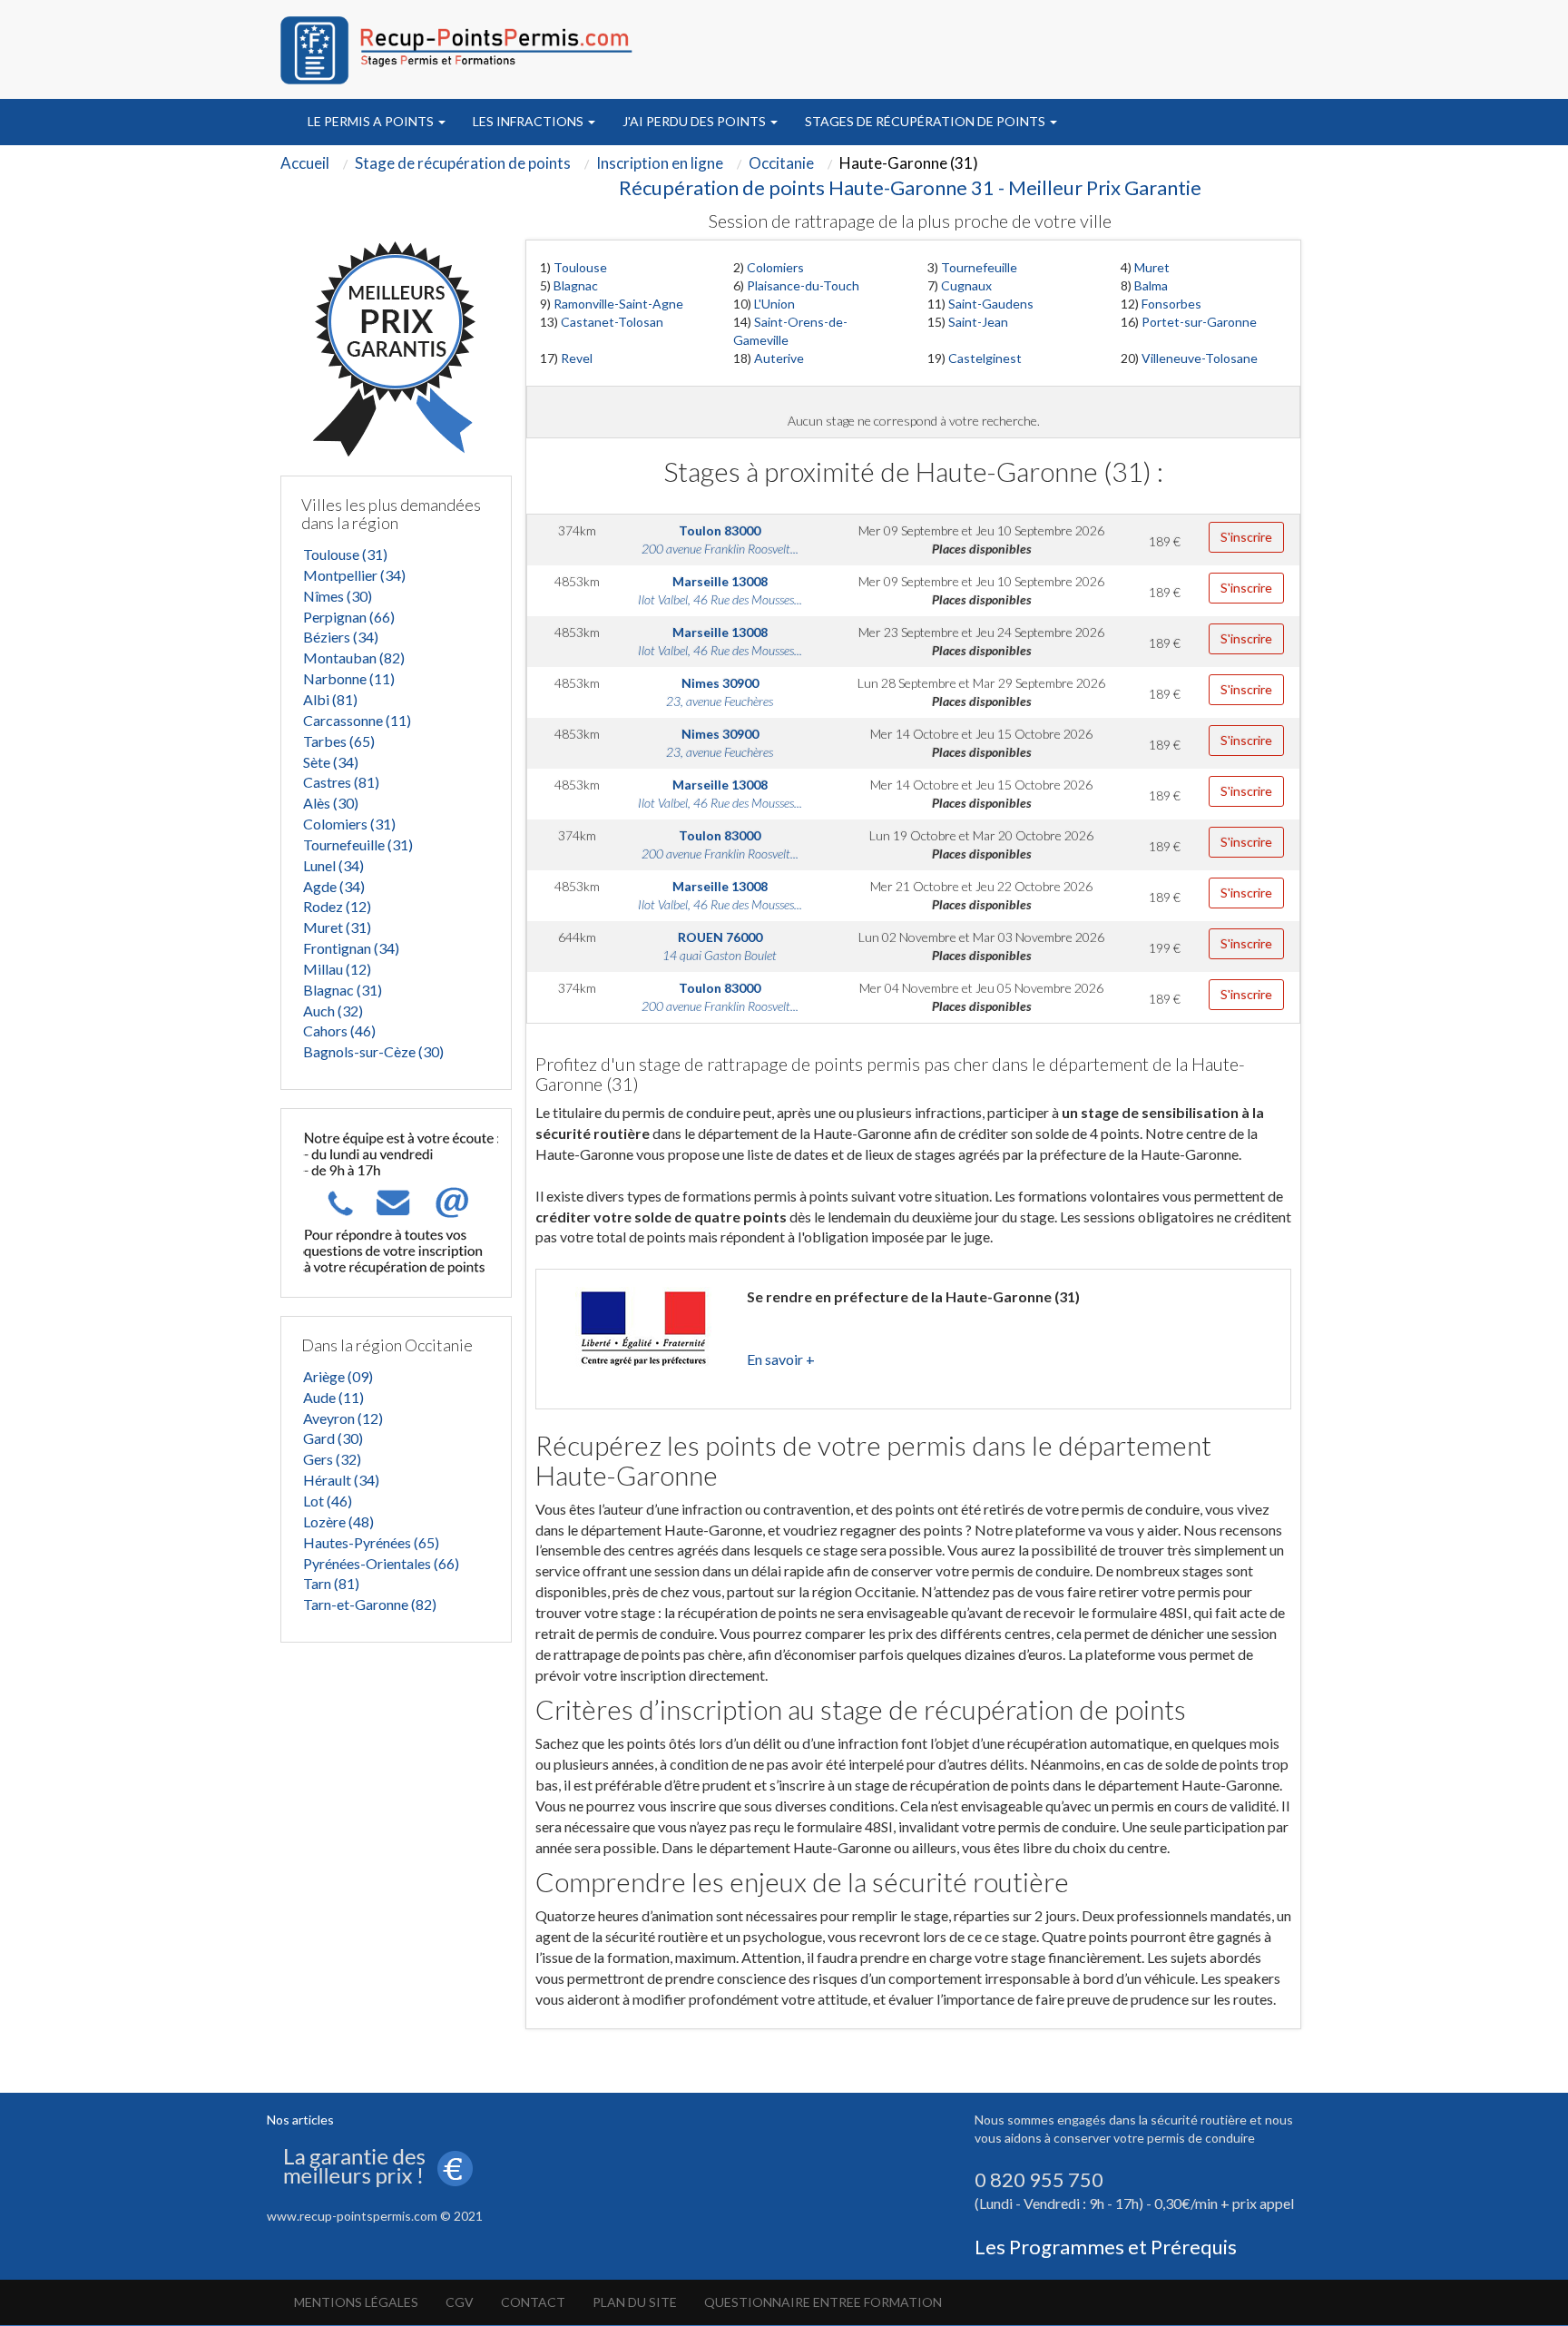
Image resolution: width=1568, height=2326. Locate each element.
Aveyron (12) (343, 1418)
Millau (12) (337, 969)
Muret (1152, 267)
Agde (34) (334, 886)
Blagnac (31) (343, 990)
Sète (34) (331, 762)
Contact (533, 2302)
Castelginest (985, 358)
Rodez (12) (337, 906)
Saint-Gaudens (991, 304)
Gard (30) (333, 1438)
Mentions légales (356, 2302)
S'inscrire (1246, 537)
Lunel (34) (333, 865)
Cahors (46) (339, 1031)
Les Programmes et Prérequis (1106, 2247)
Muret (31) (337, 927)
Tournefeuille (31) (358, 844)
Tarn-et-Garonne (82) (370, 1604)
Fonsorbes (1171, 304)
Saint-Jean (978, 322)
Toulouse (580, 267)
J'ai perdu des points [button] (696, 121)
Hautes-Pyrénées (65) (371, 1542)
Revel (577, 358)
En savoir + (781, 1359)
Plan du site (635, 2302)
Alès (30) (331, 803)
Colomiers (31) (349, 824)
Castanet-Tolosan (612, 322)
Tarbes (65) (339, 741)
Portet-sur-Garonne (1199, 322)
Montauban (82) (354, 658)
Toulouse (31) (345, 554)
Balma (1151, 285)
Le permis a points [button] (372, 121)
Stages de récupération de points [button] (926, 121)
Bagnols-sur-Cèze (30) (373, 1051)
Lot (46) (328, 1501)
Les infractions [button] (529, 121)
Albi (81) (330, 699)
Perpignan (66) (349, 617)
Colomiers (775, 267)
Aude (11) (333, 1397)
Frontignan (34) (351, 948)
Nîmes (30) (338, 596)
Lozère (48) (338, 1521)
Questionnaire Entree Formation (823, 2302)
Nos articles (300, 2120)
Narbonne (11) (349, 678)
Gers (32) (332, 1459)
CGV (460, 2302)
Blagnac (576, 285)
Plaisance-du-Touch (803, 285)
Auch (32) (333, 1011)
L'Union (774, 304)
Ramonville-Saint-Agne (618, 304)
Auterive (779, 358)
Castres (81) (341, 782)
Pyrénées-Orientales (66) (381, 1563)
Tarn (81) (331, 1583)
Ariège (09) (338, 1376)
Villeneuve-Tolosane (1200, 358)
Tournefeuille (979, 267)
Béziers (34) (341, 637)
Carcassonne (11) (357, 720)
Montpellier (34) (354, 575)
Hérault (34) (341, 1480)
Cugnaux (966, 285)
